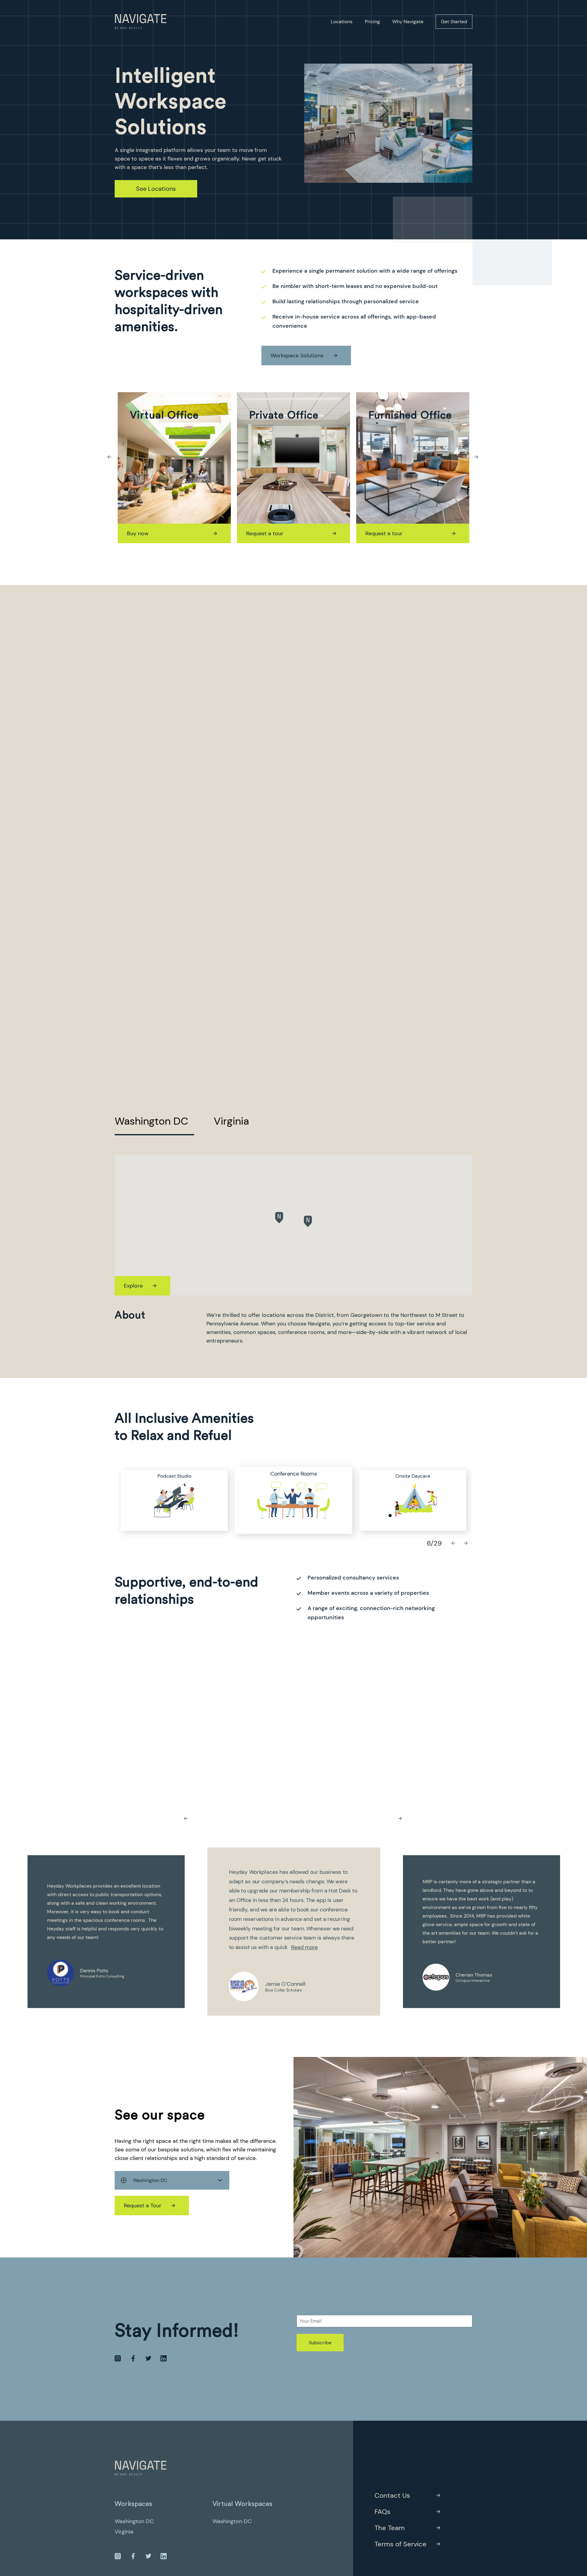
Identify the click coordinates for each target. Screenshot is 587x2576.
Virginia (231, 1121)
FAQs (382, 2512)
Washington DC (151, 1121)
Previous (110, 457)
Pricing (372, 22)
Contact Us (392, 2495)
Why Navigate (408, 22)
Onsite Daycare (174, 1476)
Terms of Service (401, 2544)
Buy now (376, 533)
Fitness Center (413, 1476)
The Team (390, 2528)
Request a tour (146, 533)
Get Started (454, 22)
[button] (279, 1218)
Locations (342, 22)
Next (477, 457)
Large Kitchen (293, 1474)
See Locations (156, 189)
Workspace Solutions (297, 356)
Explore (133, 1286)
